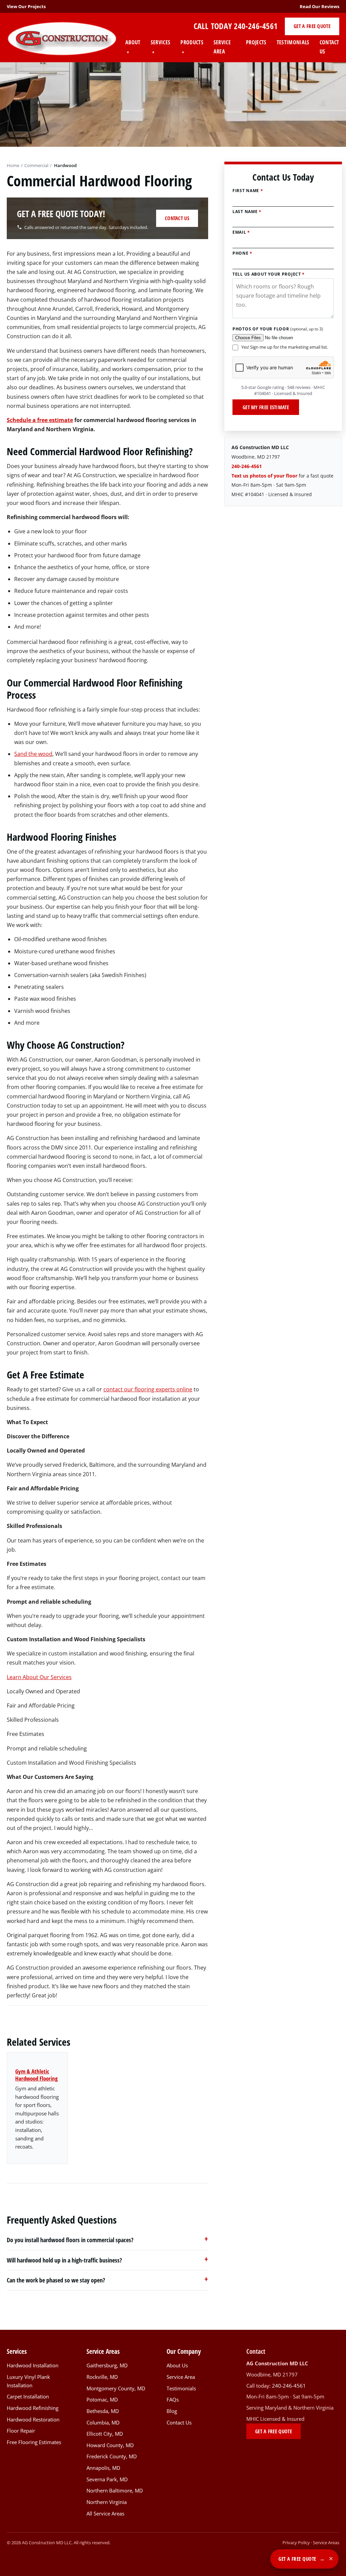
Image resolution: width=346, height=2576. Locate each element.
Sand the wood (33, 754)
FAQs (173, 2400)
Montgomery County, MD (116, 2388)
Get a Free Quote (312, 26)
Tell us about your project (269, 274)
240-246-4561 (256, 26)
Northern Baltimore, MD (115, 2491)
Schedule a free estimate (40, 420)
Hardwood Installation (33, 2365)
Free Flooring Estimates (34, 2442)
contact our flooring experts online (148, 1389)
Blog (172, 2411)
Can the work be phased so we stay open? (56, 2280)
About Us (177, 2365)
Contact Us (329, 47)
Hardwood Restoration (33, 2419)
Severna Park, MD (107, 2479)
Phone (242, 253)
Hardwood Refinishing (33, 2408)
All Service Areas (105, 2513)
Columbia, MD (103, 2422)
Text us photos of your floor (264, 476)
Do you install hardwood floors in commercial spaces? (70, 2240)
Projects (256, 42)
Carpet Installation (28, 2397)
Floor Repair (21, 2431)
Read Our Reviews (319, 6)
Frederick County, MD (112, 2456)
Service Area (222, 47)
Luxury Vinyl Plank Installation (28, 2381)
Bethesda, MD (103, 2411)
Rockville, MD (102, 2377)
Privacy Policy (296, 2543)
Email (241, 232)
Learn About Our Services (39, 1677)
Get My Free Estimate (266, 407)
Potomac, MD (102, 2400)
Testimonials (293, 42)
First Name (248, 191)
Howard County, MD (110, 2445)
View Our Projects (26, 6)
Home (13, 165)
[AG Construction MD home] (62, 39)
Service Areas (326, 2543)
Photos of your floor (278, 329)
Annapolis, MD (103, 2468)
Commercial (36, 165)
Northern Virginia (107, 2502)
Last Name (247, 212)
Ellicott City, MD (105, 2434)
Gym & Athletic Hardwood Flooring (36, 2075)
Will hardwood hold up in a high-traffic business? (64, 2260)
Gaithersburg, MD (107, 2365)
